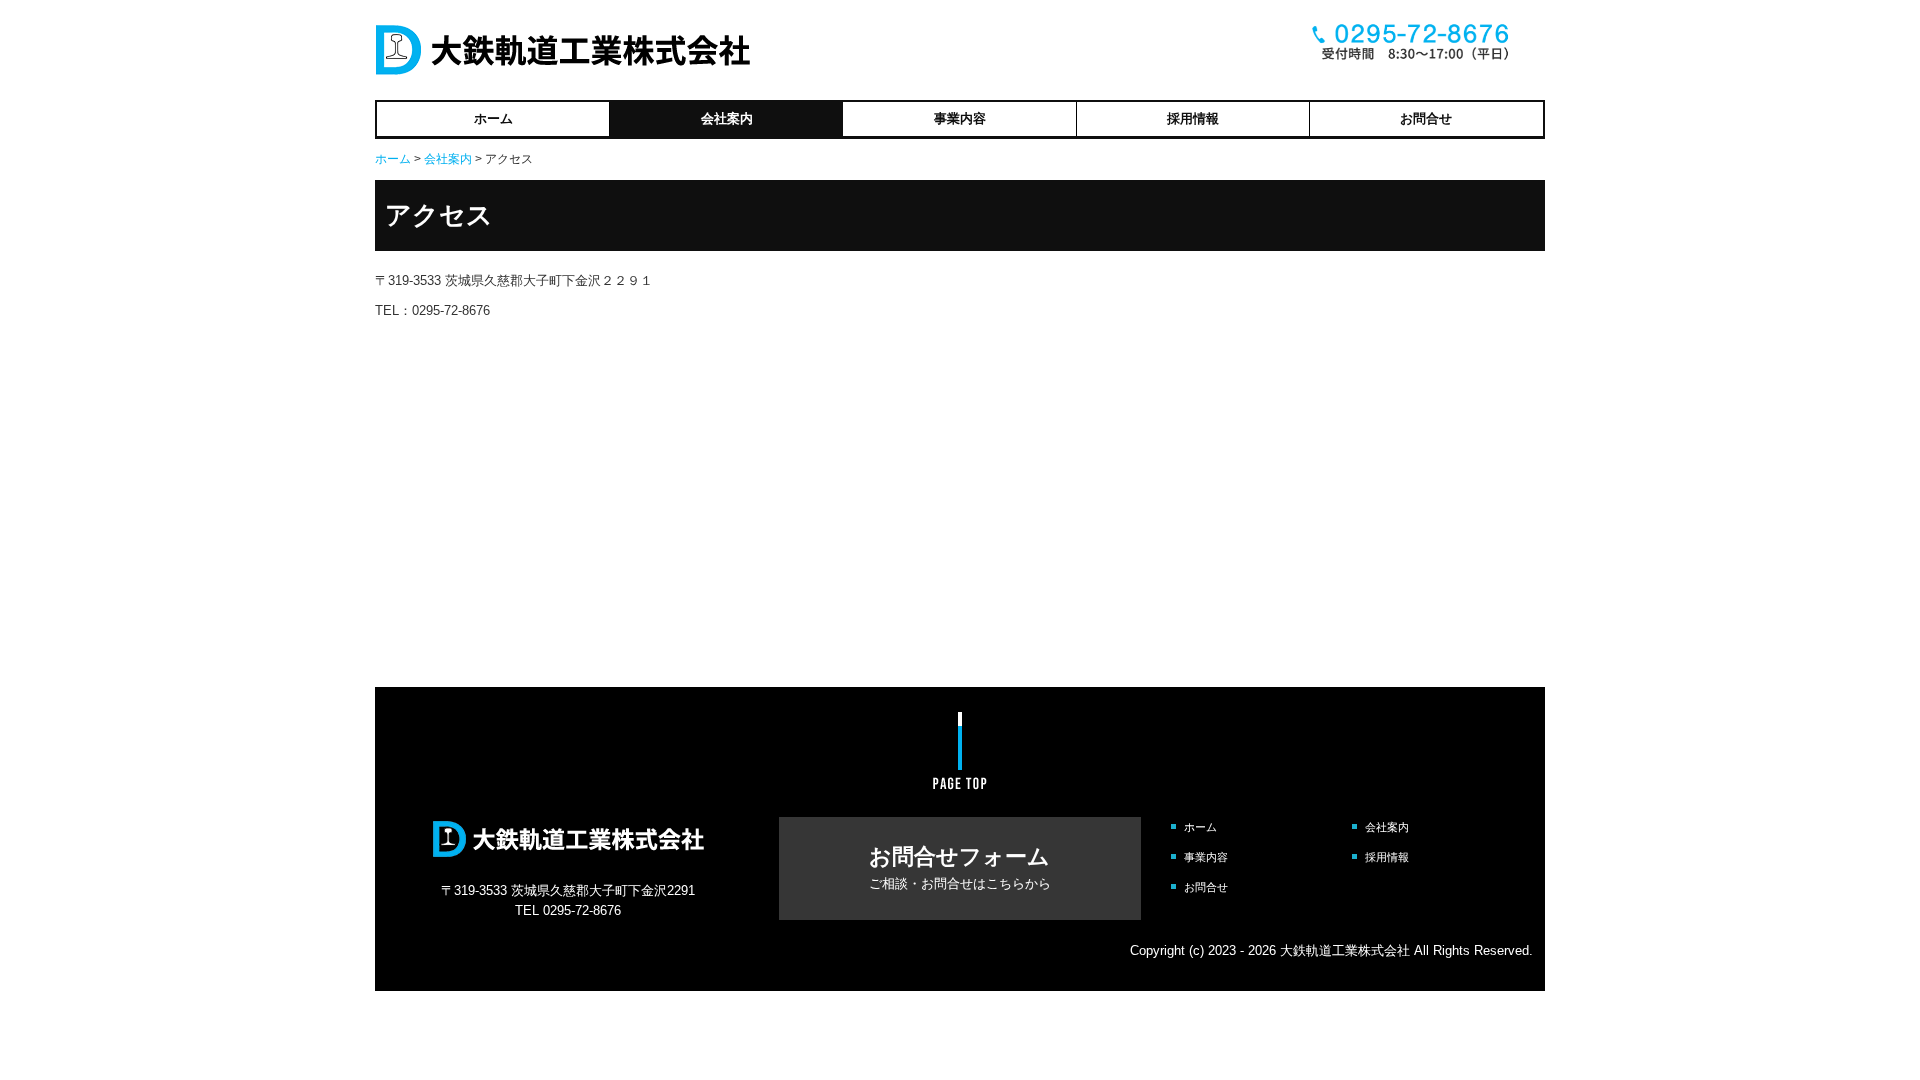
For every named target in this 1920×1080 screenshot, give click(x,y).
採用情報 (1193, 118)
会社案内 (727, 118)
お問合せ (1426, 118)
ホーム (493, 118)
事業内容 (960, 118)
